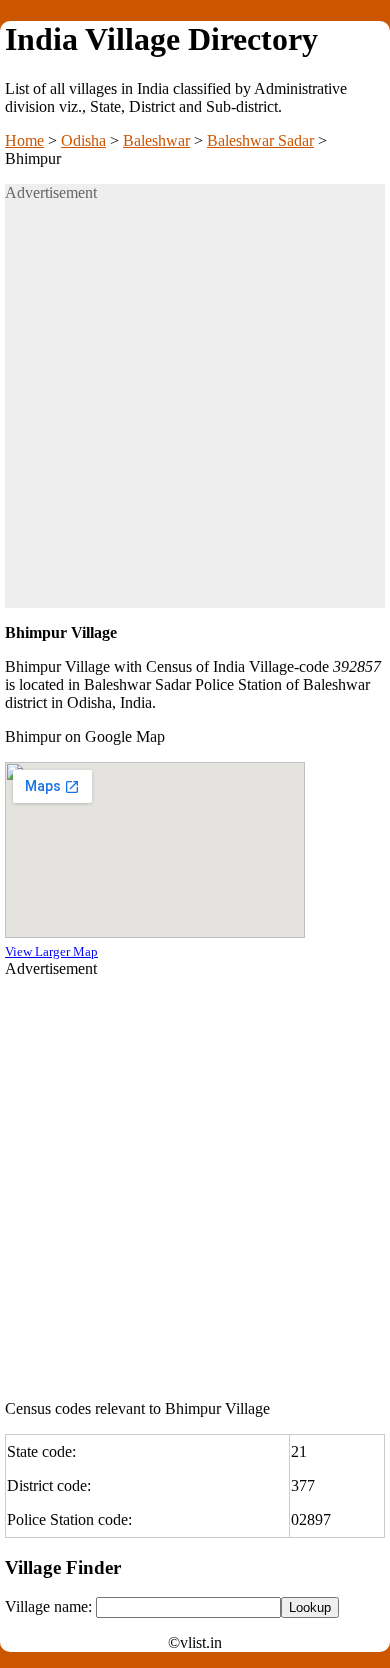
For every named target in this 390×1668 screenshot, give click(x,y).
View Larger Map (51, 951)
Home (24, 140)
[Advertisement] (195, 413)
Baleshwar (156, 140)
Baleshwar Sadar (260, 140)
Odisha (83, 140)
